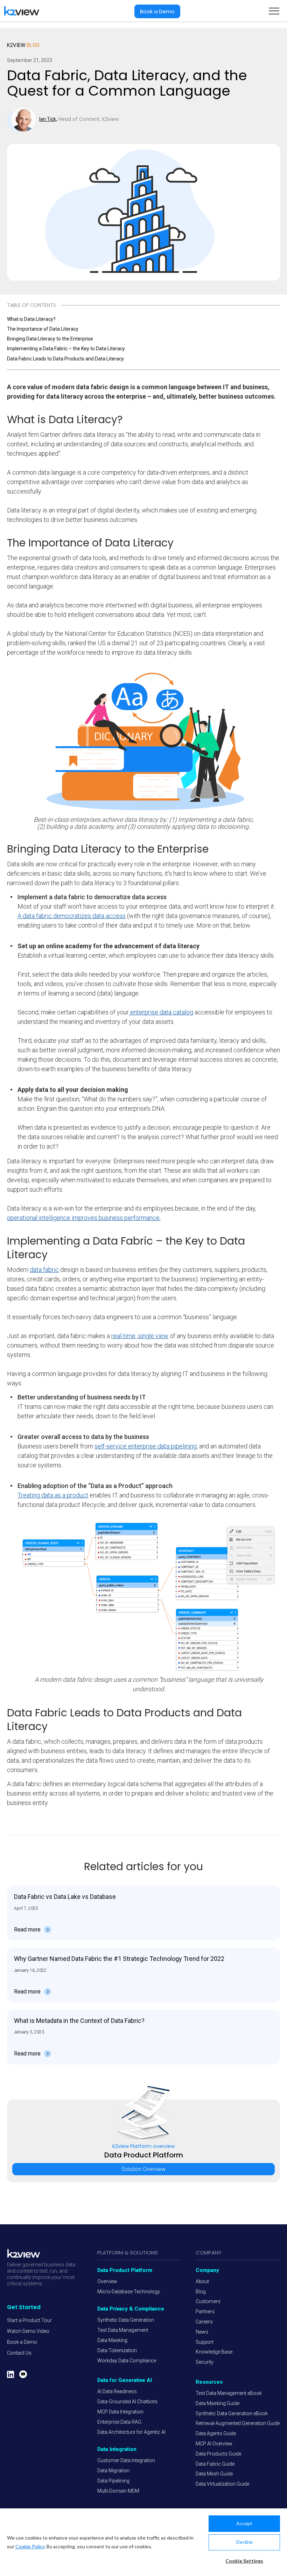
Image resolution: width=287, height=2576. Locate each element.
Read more (27, 1930)
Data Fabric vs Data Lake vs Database (65, 1897)
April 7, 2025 (26, 1908)
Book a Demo (157, 11)
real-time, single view (140, 1336)
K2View (23, 45)
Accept (244, 2523)
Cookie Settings (244, 2561)
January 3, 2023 (29, 2032)
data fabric (44, 1270)
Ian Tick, (48, 119)
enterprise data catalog (161, 1012)
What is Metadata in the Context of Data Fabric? (79, 2021)
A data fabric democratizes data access (72, 916)
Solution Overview (143, 2141)
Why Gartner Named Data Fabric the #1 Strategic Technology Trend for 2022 (119, 1959)
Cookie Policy (30, 2546)
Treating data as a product (53, 1495)
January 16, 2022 (30, 1970)
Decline (244, 2542)
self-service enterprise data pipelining (146, 1446)
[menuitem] (29, 2320)
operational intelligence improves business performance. (84, 1218)
